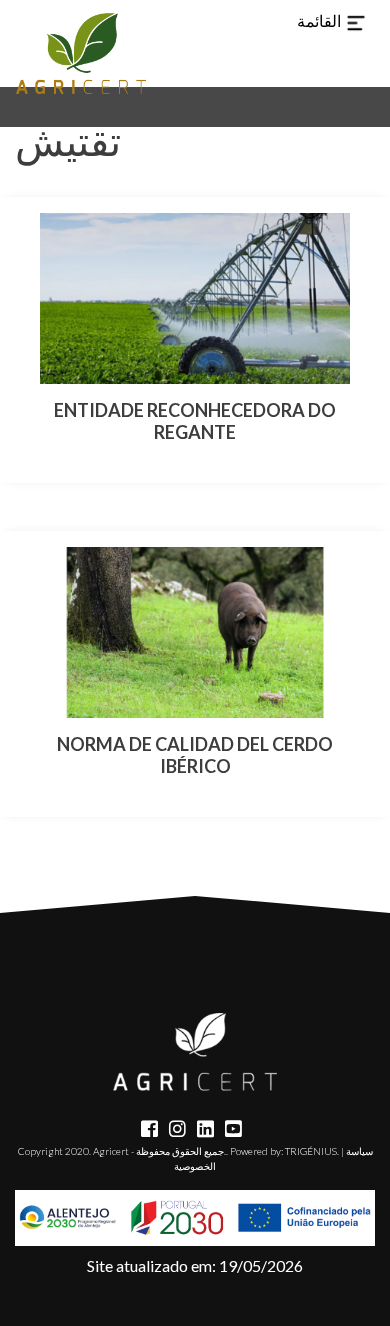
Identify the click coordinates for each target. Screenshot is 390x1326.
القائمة (320, 20)
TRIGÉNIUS (311, 1151)
